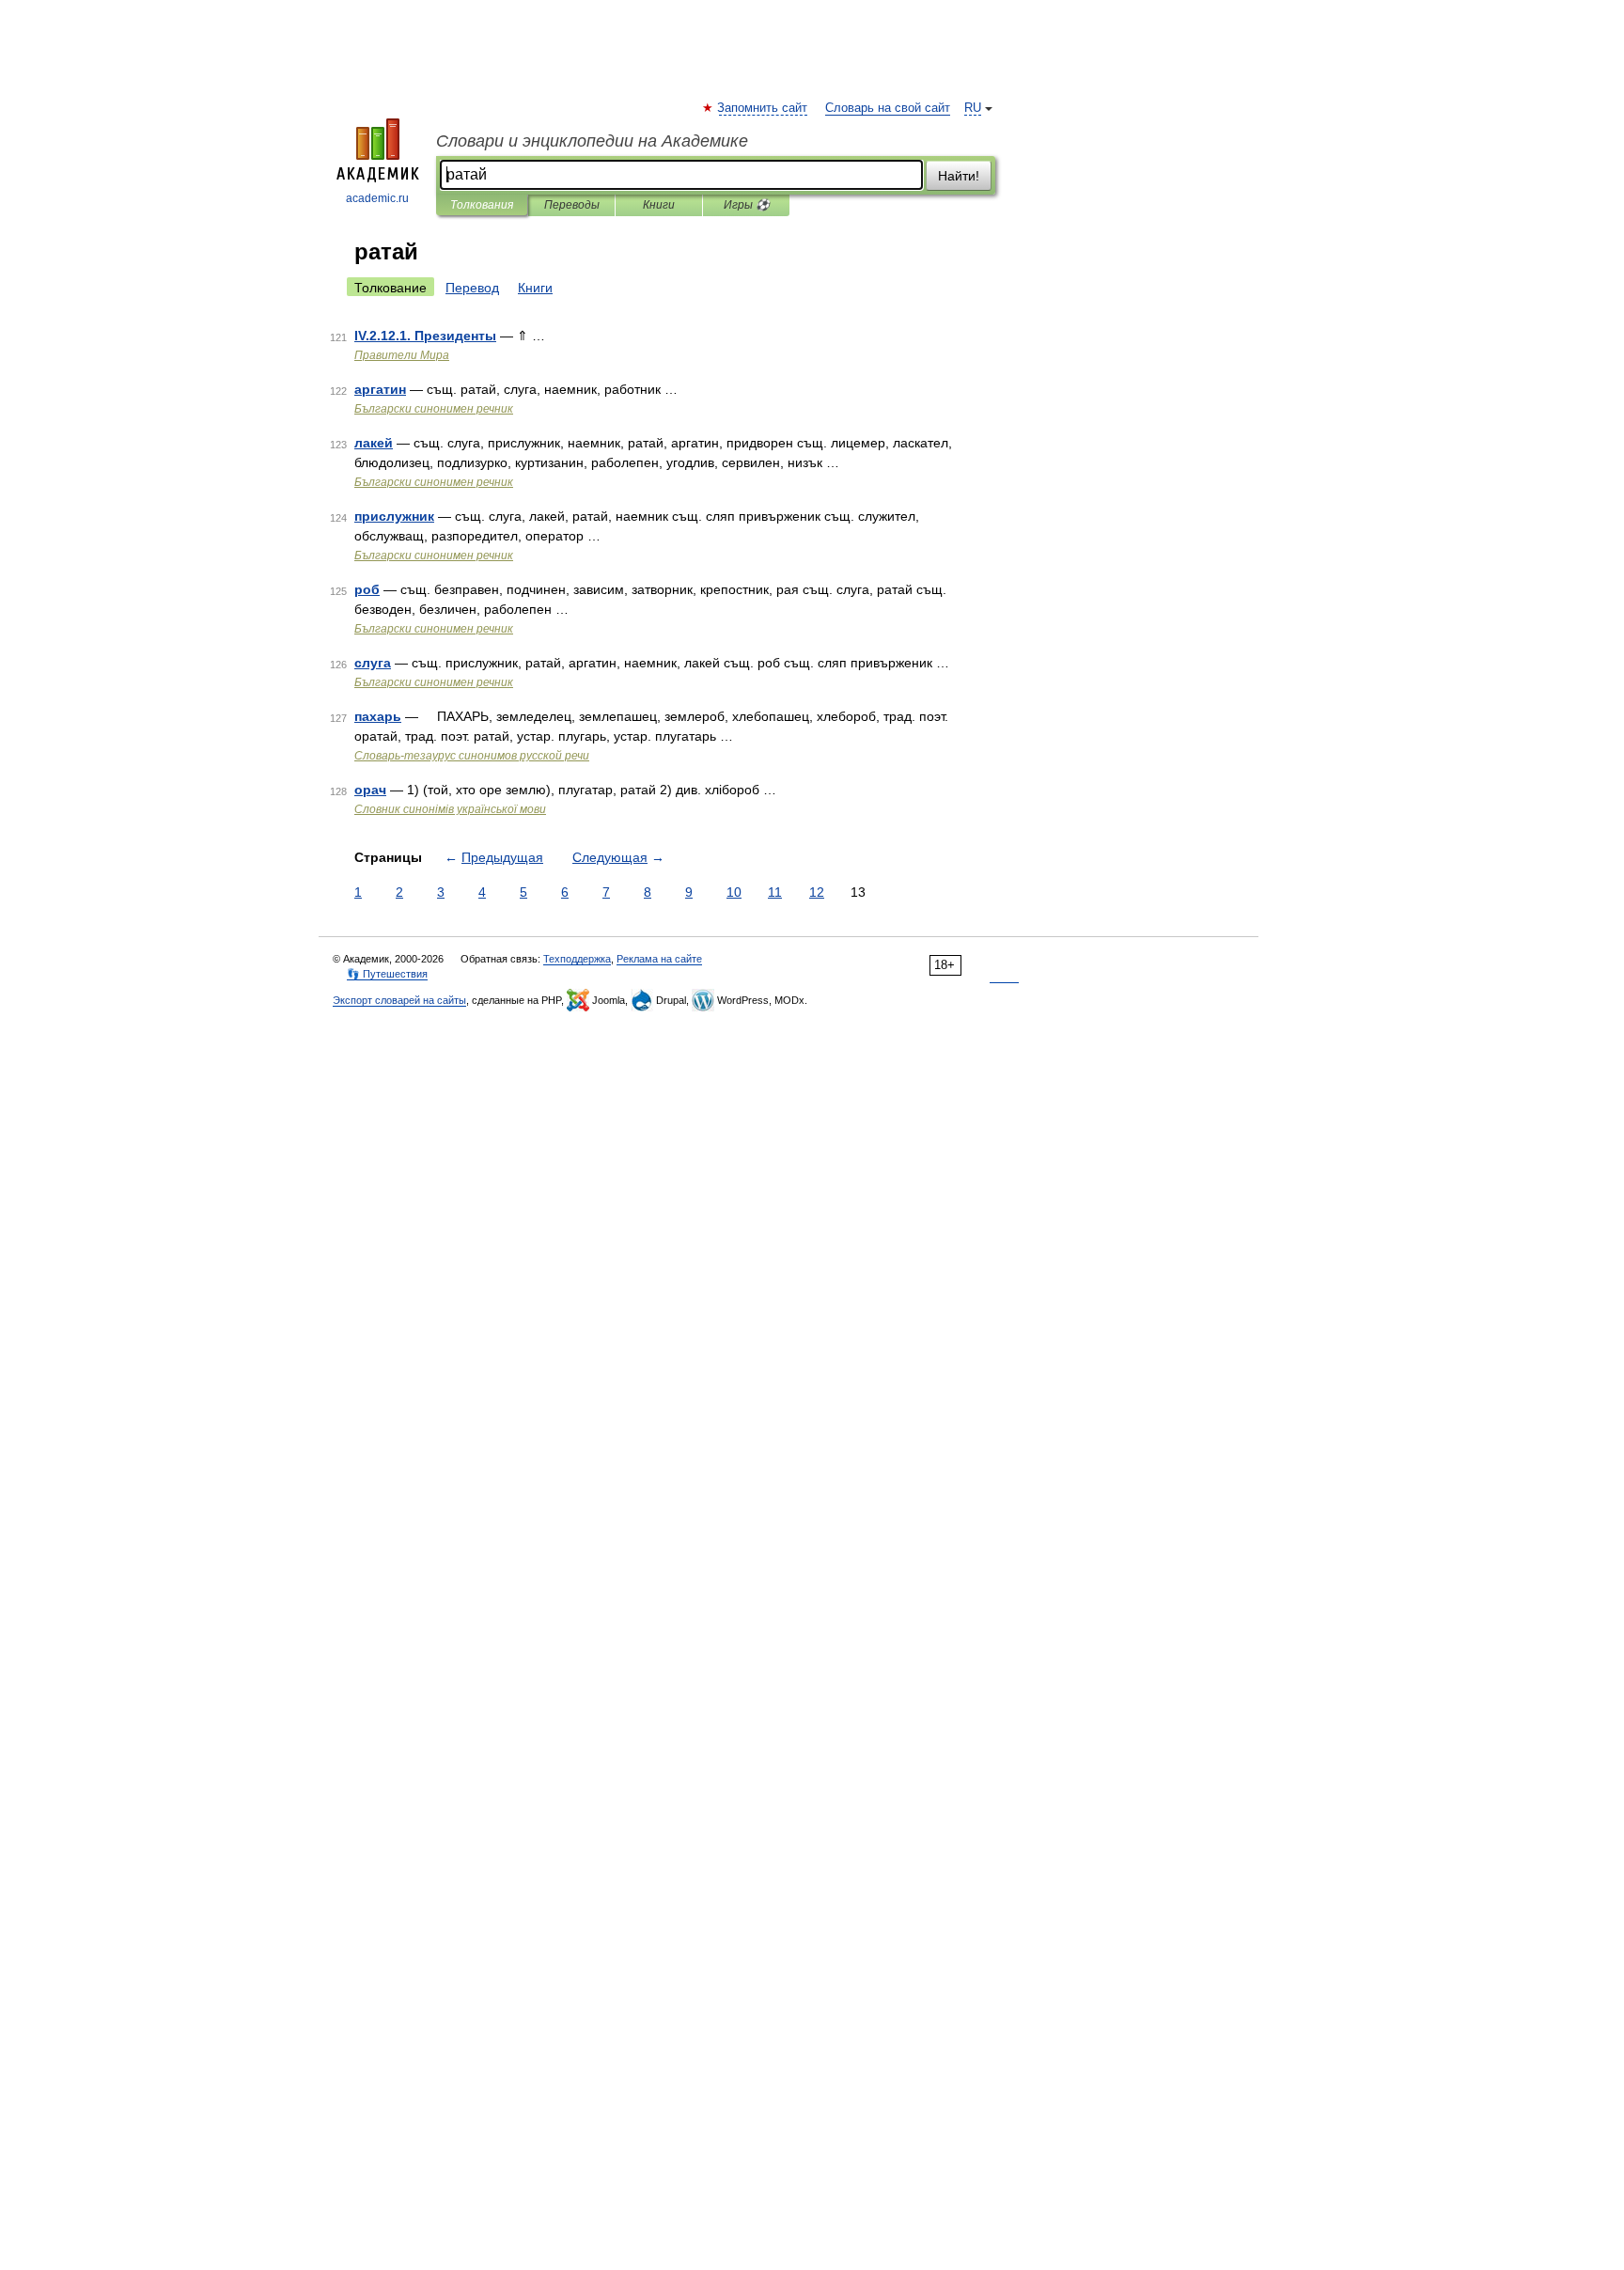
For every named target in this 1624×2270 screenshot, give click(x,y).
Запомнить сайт (763, 108)
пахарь (378, 716)
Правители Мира (402, 355)
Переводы (572, 205)
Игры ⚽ (747, 205)
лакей (374, 443)
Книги (659, 205)
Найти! (959, 176)
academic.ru (377, 198)
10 (734, 892)
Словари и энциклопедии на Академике (592, 141)
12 (817, 892)
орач (370, 790)
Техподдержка (577, 959)
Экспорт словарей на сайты (399, 1000)
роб (367, 589)
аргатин (380, 389)
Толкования (482, 205)
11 (775, 892)
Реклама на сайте (659, 959)
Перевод (472, 288)
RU (973, 108)
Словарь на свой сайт (888, 108)
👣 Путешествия (387, 974)
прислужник (394, 516)
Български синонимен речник (434, 409)
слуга (373, 663)
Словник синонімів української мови (450, 809)
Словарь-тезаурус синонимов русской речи (472, 756)
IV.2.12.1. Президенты (425, 336)
